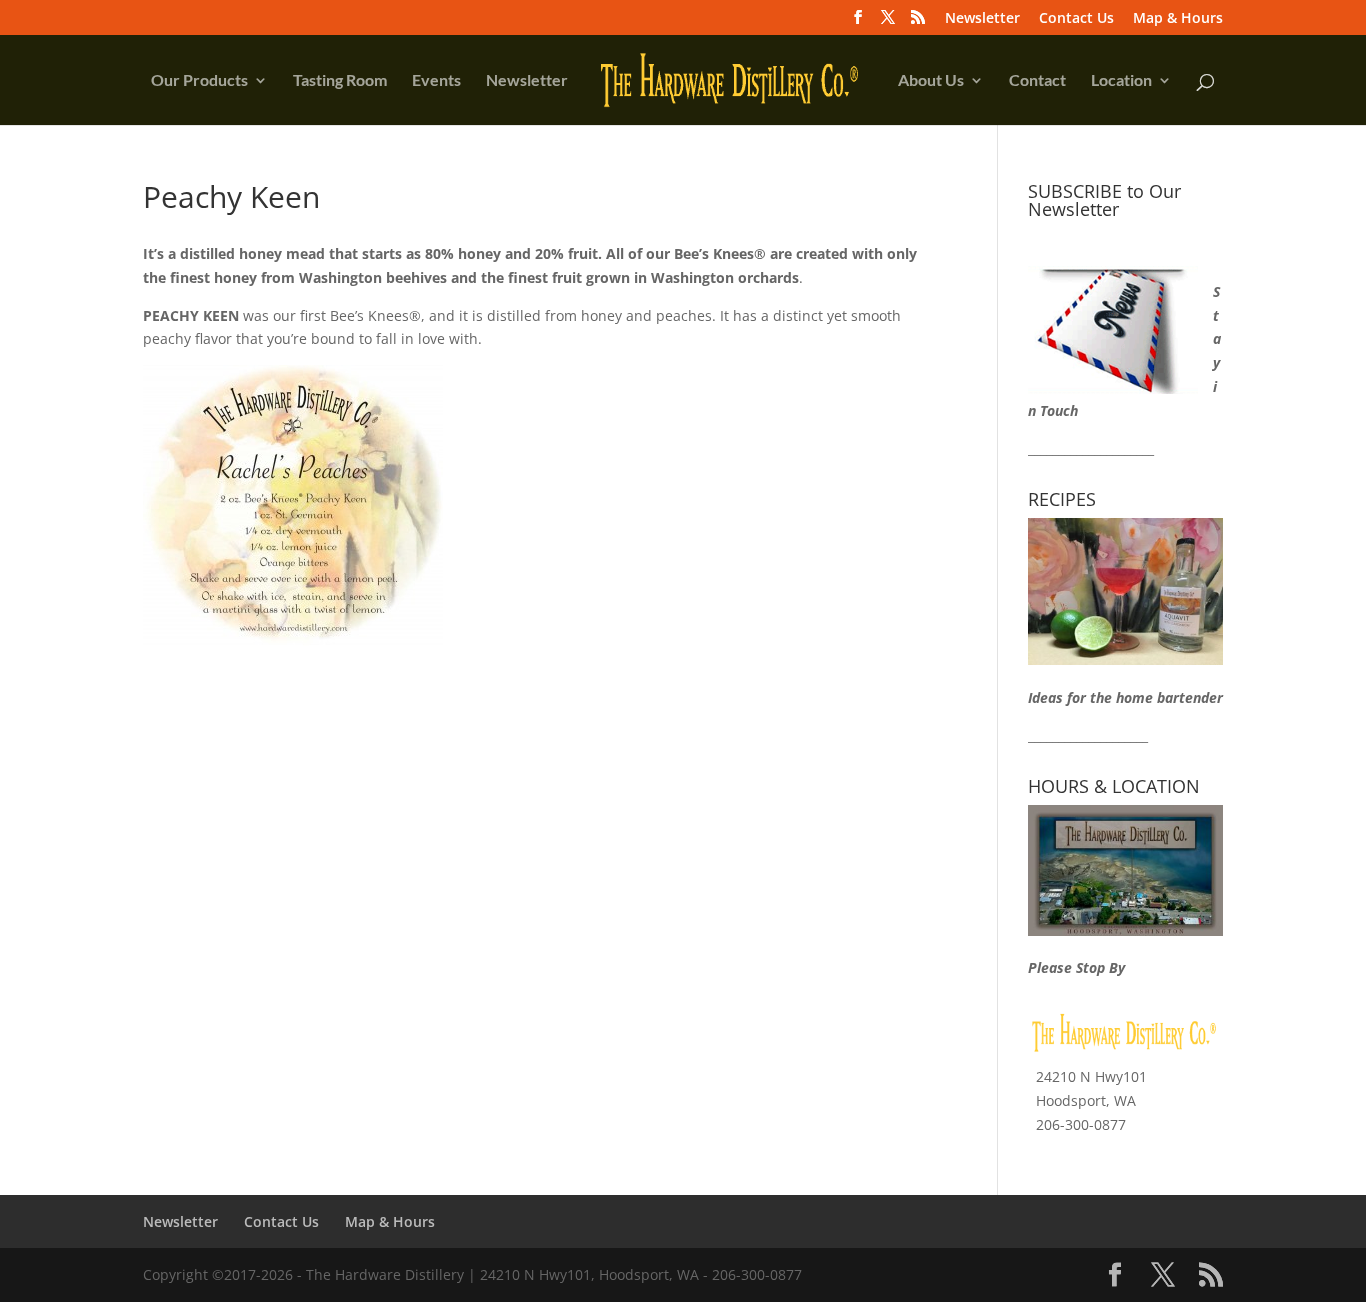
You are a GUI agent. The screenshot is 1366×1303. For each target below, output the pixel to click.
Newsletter (982, 19)
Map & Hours (1178, 19)
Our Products (199, 81)
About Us (931, 81)
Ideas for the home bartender (1125, 697)
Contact (1037, 81)
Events (436, 81)
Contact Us (1076, 19)
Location (1121, 81)
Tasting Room (340, 81)
